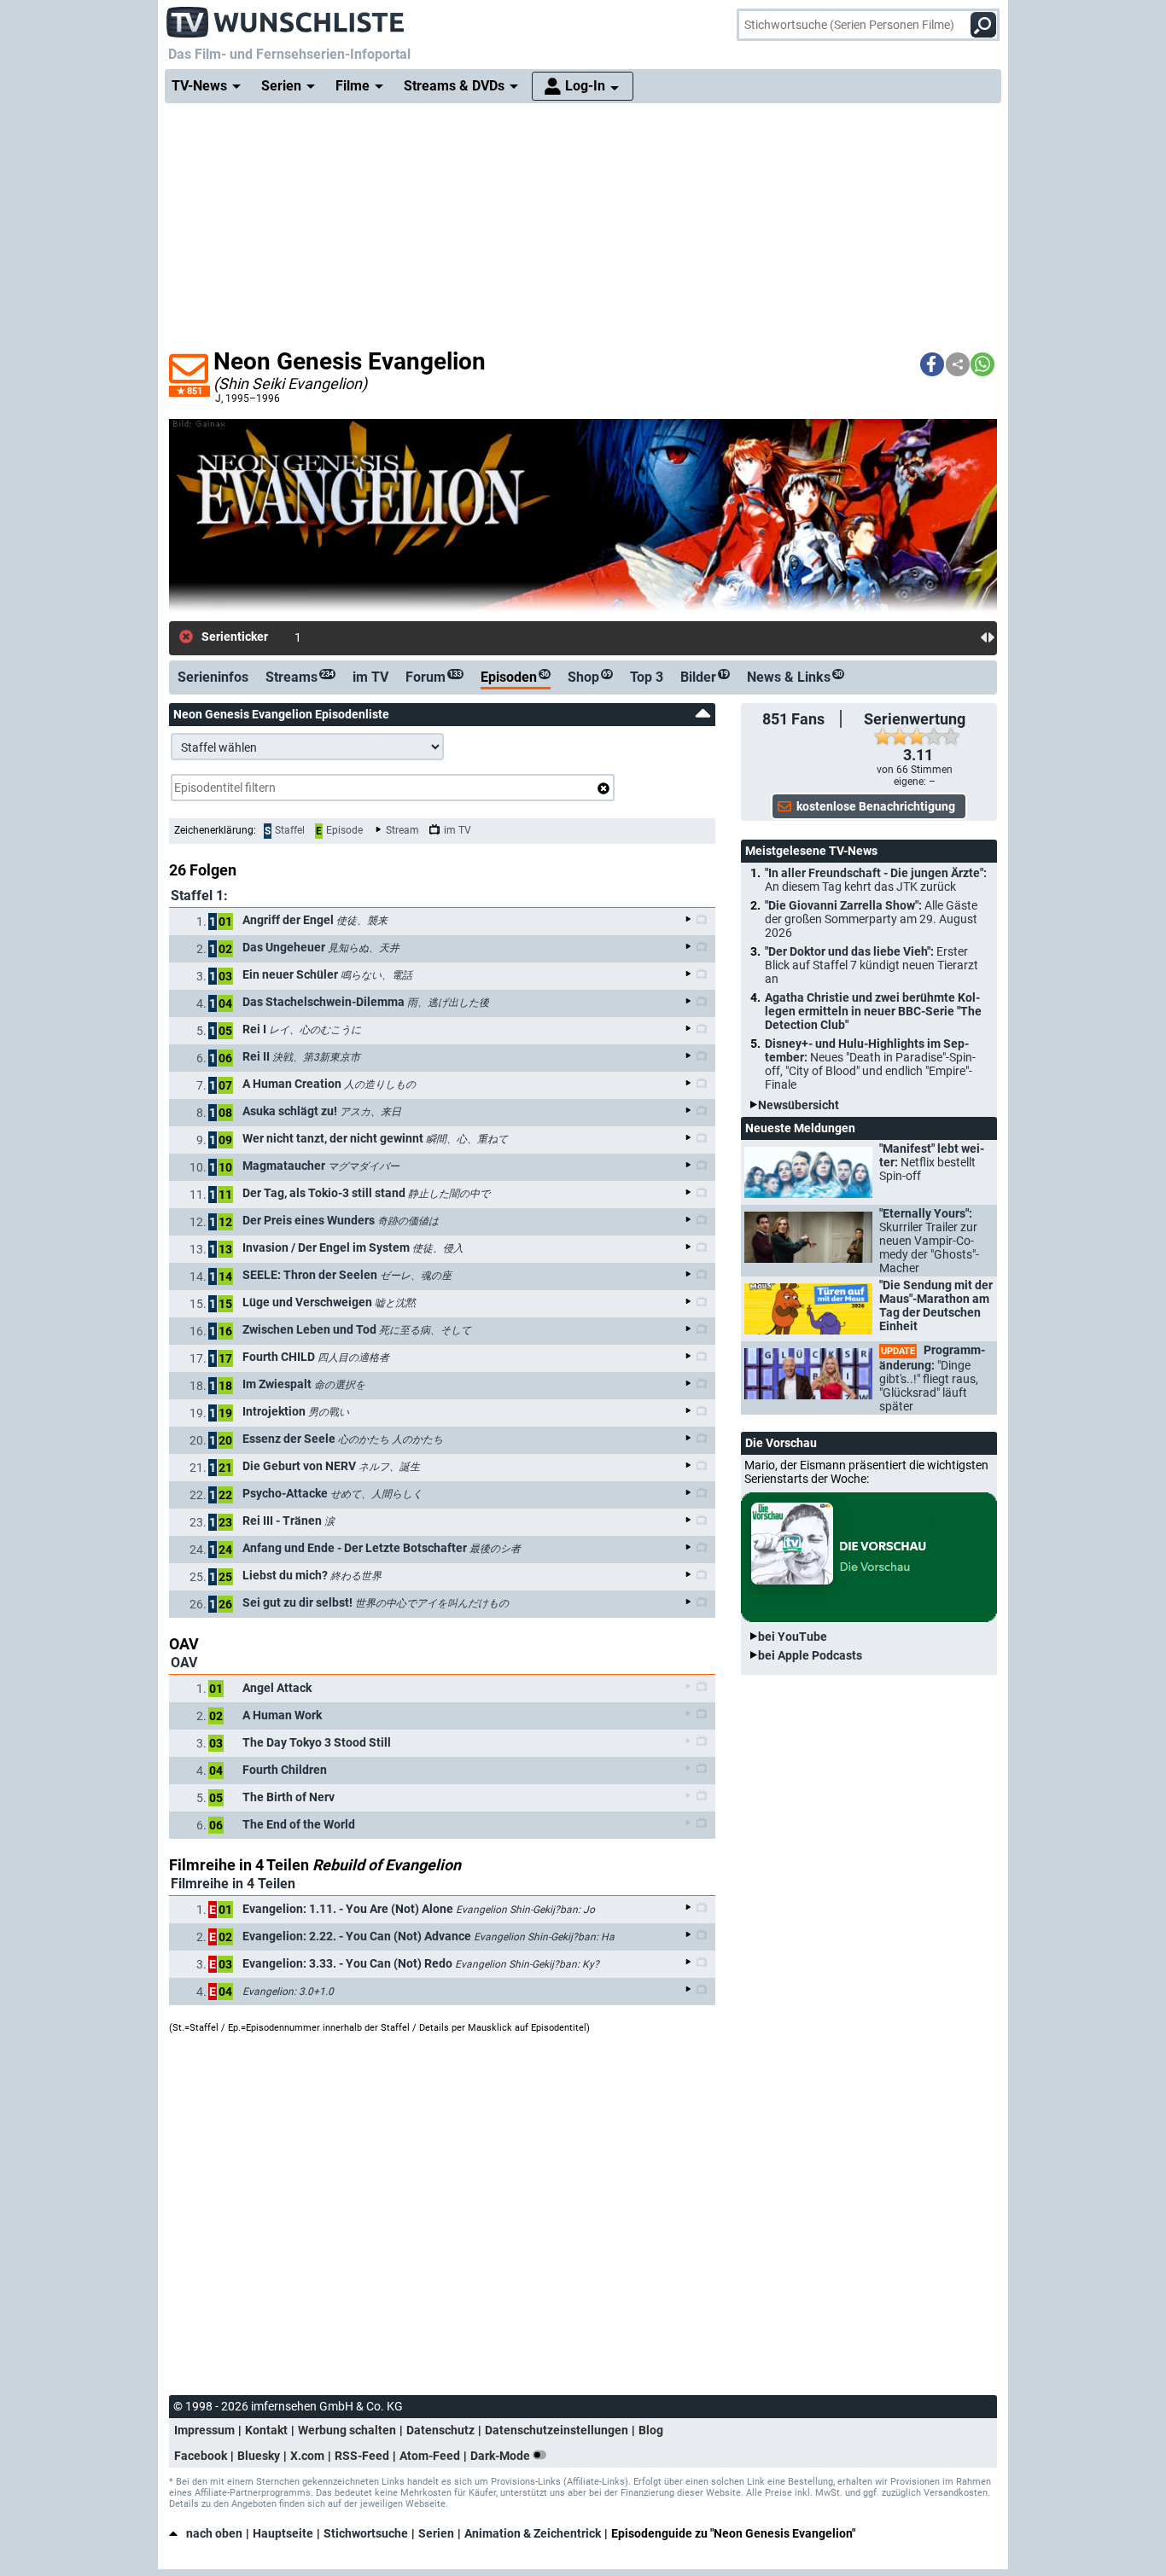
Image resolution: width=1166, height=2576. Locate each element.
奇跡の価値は (408, 1221)
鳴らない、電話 (376, 975)
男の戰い (329, 1412)
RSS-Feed (362, 2456)
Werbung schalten (347, 2430)
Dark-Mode (501, 2456)
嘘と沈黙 (395, 1303)
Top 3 (647, 677)
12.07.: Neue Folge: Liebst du (370, 637)
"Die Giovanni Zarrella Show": (871, 919)
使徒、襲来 (362, 921)
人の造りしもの (380, 1084)
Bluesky (259, 2456)
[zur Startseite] (286, 17)
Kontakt (266, 2430)
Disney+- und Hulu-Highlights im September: (870, 1064)
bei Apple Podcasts (810, 1655)
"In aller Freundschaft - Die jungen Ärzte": (876, 880)
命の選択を (340, 1385)
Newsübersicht (799, 1105)
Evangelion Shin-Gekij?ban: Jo (525, 1910)
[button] (932, 364)
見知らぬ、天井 (364, 948)
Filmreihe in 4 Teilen (233, 1884)
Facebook (201, 2456)
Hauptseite (283, 2533)
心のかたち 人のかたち (391, 1439)
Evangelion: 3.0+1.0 (288, 1992)
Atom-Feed (430, 2456)
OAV (184, 1663)
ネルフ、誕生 (389, 1467)
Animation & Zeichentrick (533, 2533)
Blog (651, 2430)
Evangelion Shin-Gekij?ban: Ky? (527, 1964)
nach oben (214, 2533)
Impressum (204, 2430)
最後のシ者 (495, 1549)
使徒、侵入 (438, 1248)
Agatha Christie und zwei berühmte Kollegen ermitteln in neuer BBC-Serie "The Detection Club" (873, 1011)
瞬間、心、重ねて (467, 1139)
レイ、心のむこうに (315, 1030)
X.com (307, 2456)
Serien (436, 2533)
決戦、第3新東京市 (316, 1057)
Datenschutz (440, 2430)
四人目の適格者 (353, 1358)
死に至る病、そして (425, 1330)
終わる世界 (356, 1576)
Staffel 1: (199, 895)
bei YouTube (793, 1637)
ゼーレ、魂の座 (416, 1276)
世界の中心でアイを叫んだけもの (432, 1603)
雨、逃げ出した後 (448, 1003)
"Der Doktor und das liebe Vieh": (872, 965)
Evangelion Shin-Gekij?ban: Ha (544, 1937)
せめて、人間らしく (376, 1494)
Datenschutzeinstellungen (557, 2430)
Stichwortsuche (366, 2533)
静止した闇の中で (449, 1194)
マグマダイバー (364, 1166)
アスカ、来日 (370, 1112)
